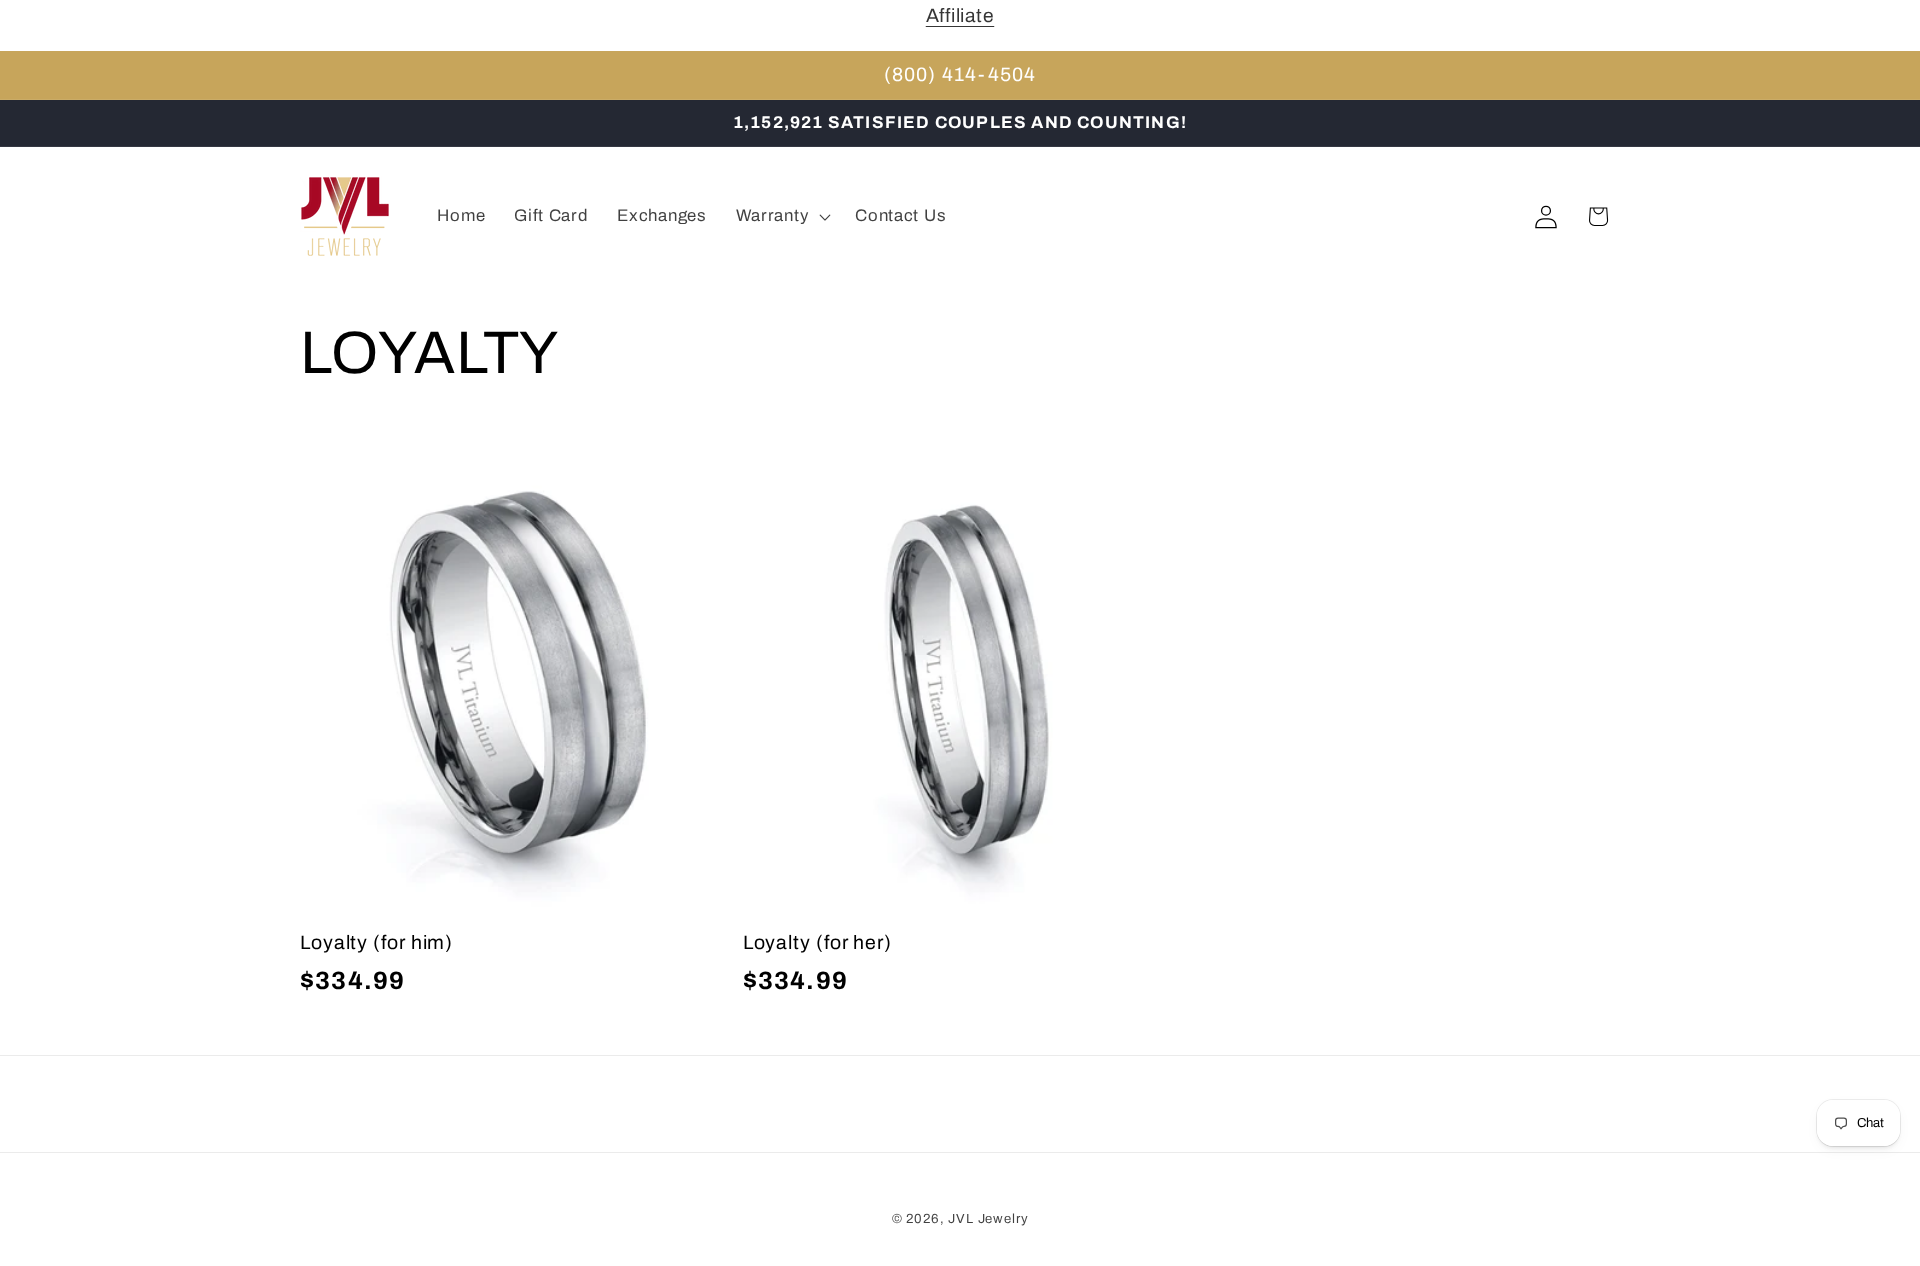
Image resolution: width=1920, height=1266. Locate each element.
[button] (781, 217)
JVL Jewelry (988, 1218)
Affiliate (960, 15)
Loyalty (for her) (817, 942)
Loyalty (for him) (376, 942)
